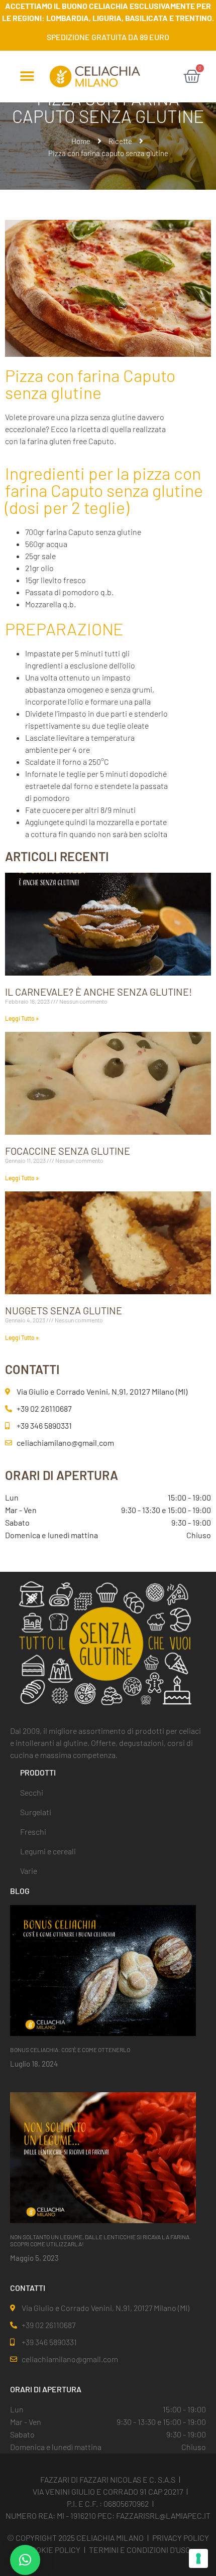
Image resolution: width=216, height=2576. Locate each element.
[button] (27, 77)
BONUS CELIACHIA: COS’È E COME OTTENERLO (70, 2050)
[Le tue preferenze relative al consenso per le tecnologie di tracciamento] (198, 2558)
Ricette (120, 141)
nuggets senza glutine (64, 1310)
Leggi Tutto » (22, 1018)
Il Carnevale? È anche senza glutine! (98, 992)
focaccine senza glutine (68, 1151)
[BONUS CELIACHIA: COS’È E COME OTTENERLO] (103, 1970)
